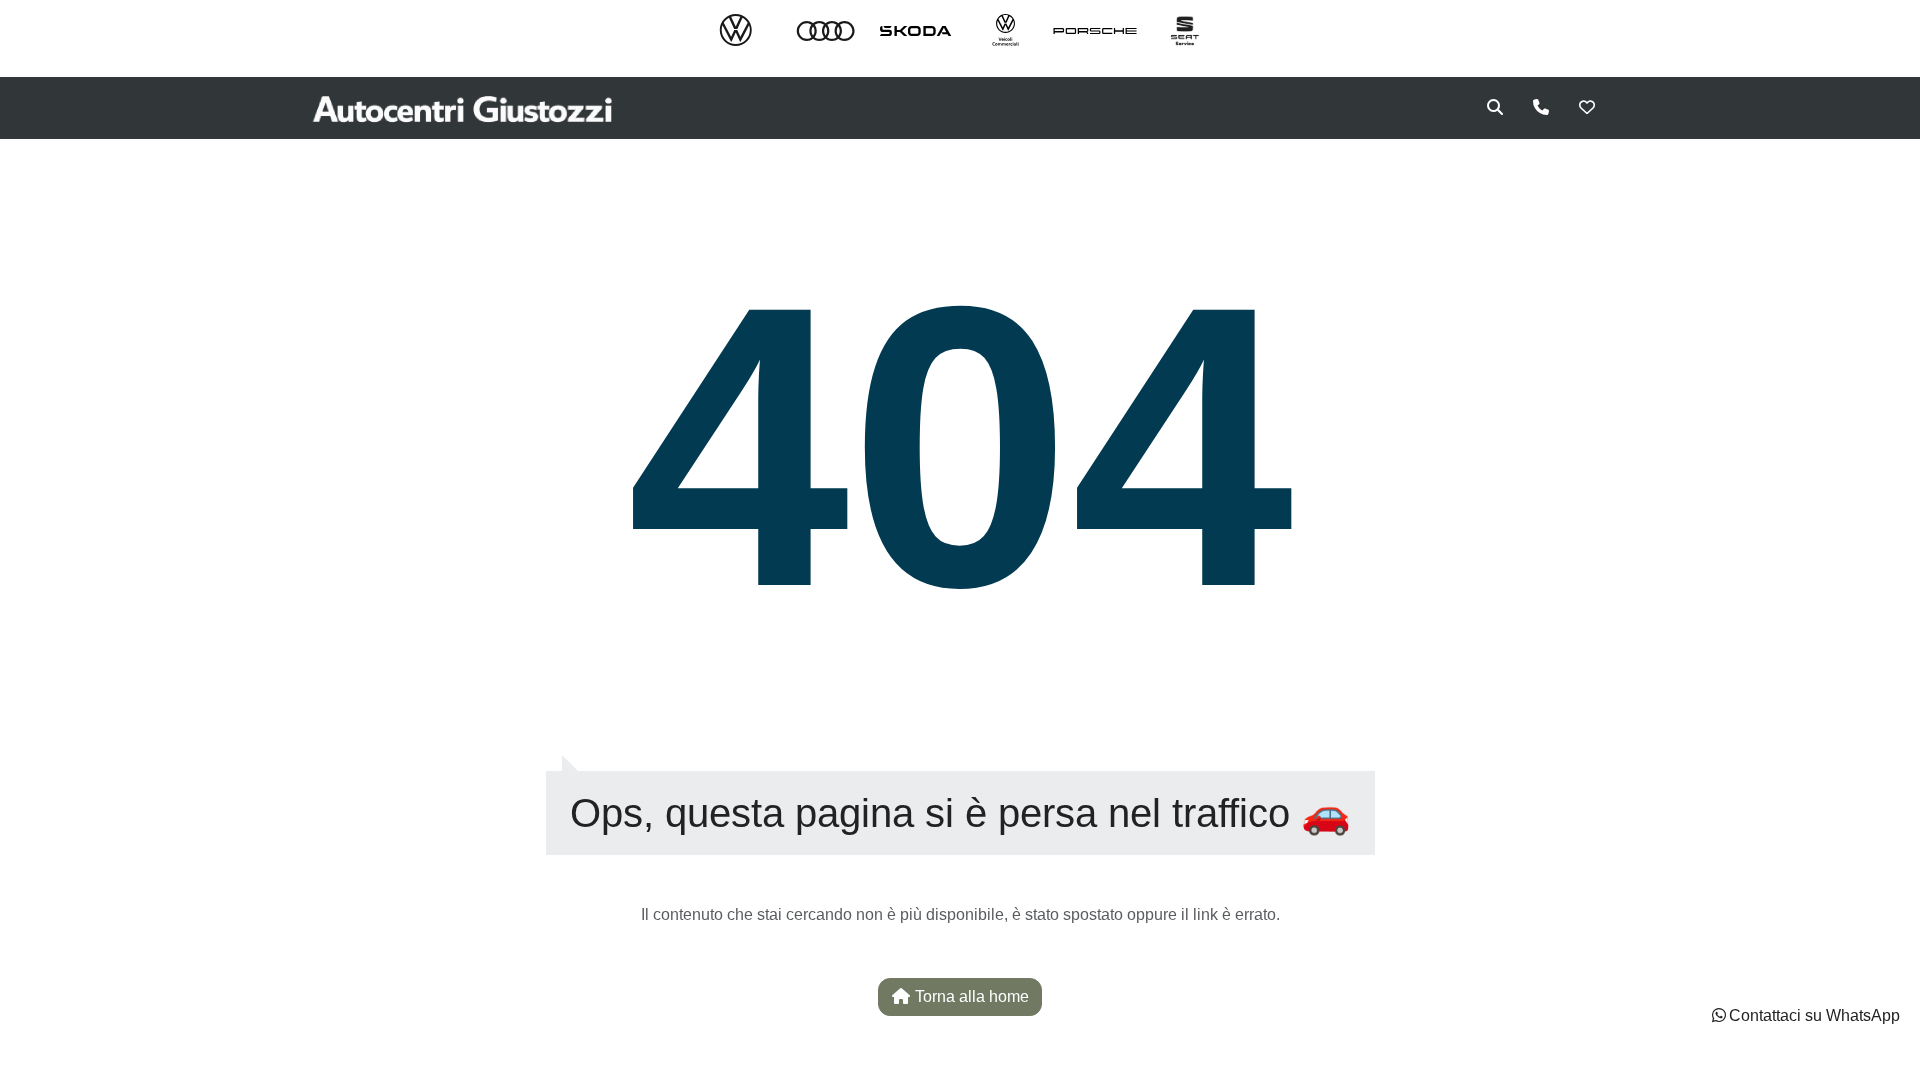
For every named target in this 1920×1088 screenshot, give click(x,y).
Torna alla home (970, 996)
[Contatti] (1541, 108)
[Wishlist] (1587, 108)
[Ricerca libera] (1495, 108)
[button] (1804, 1016)
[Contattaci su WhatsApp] (1719, 1015)
